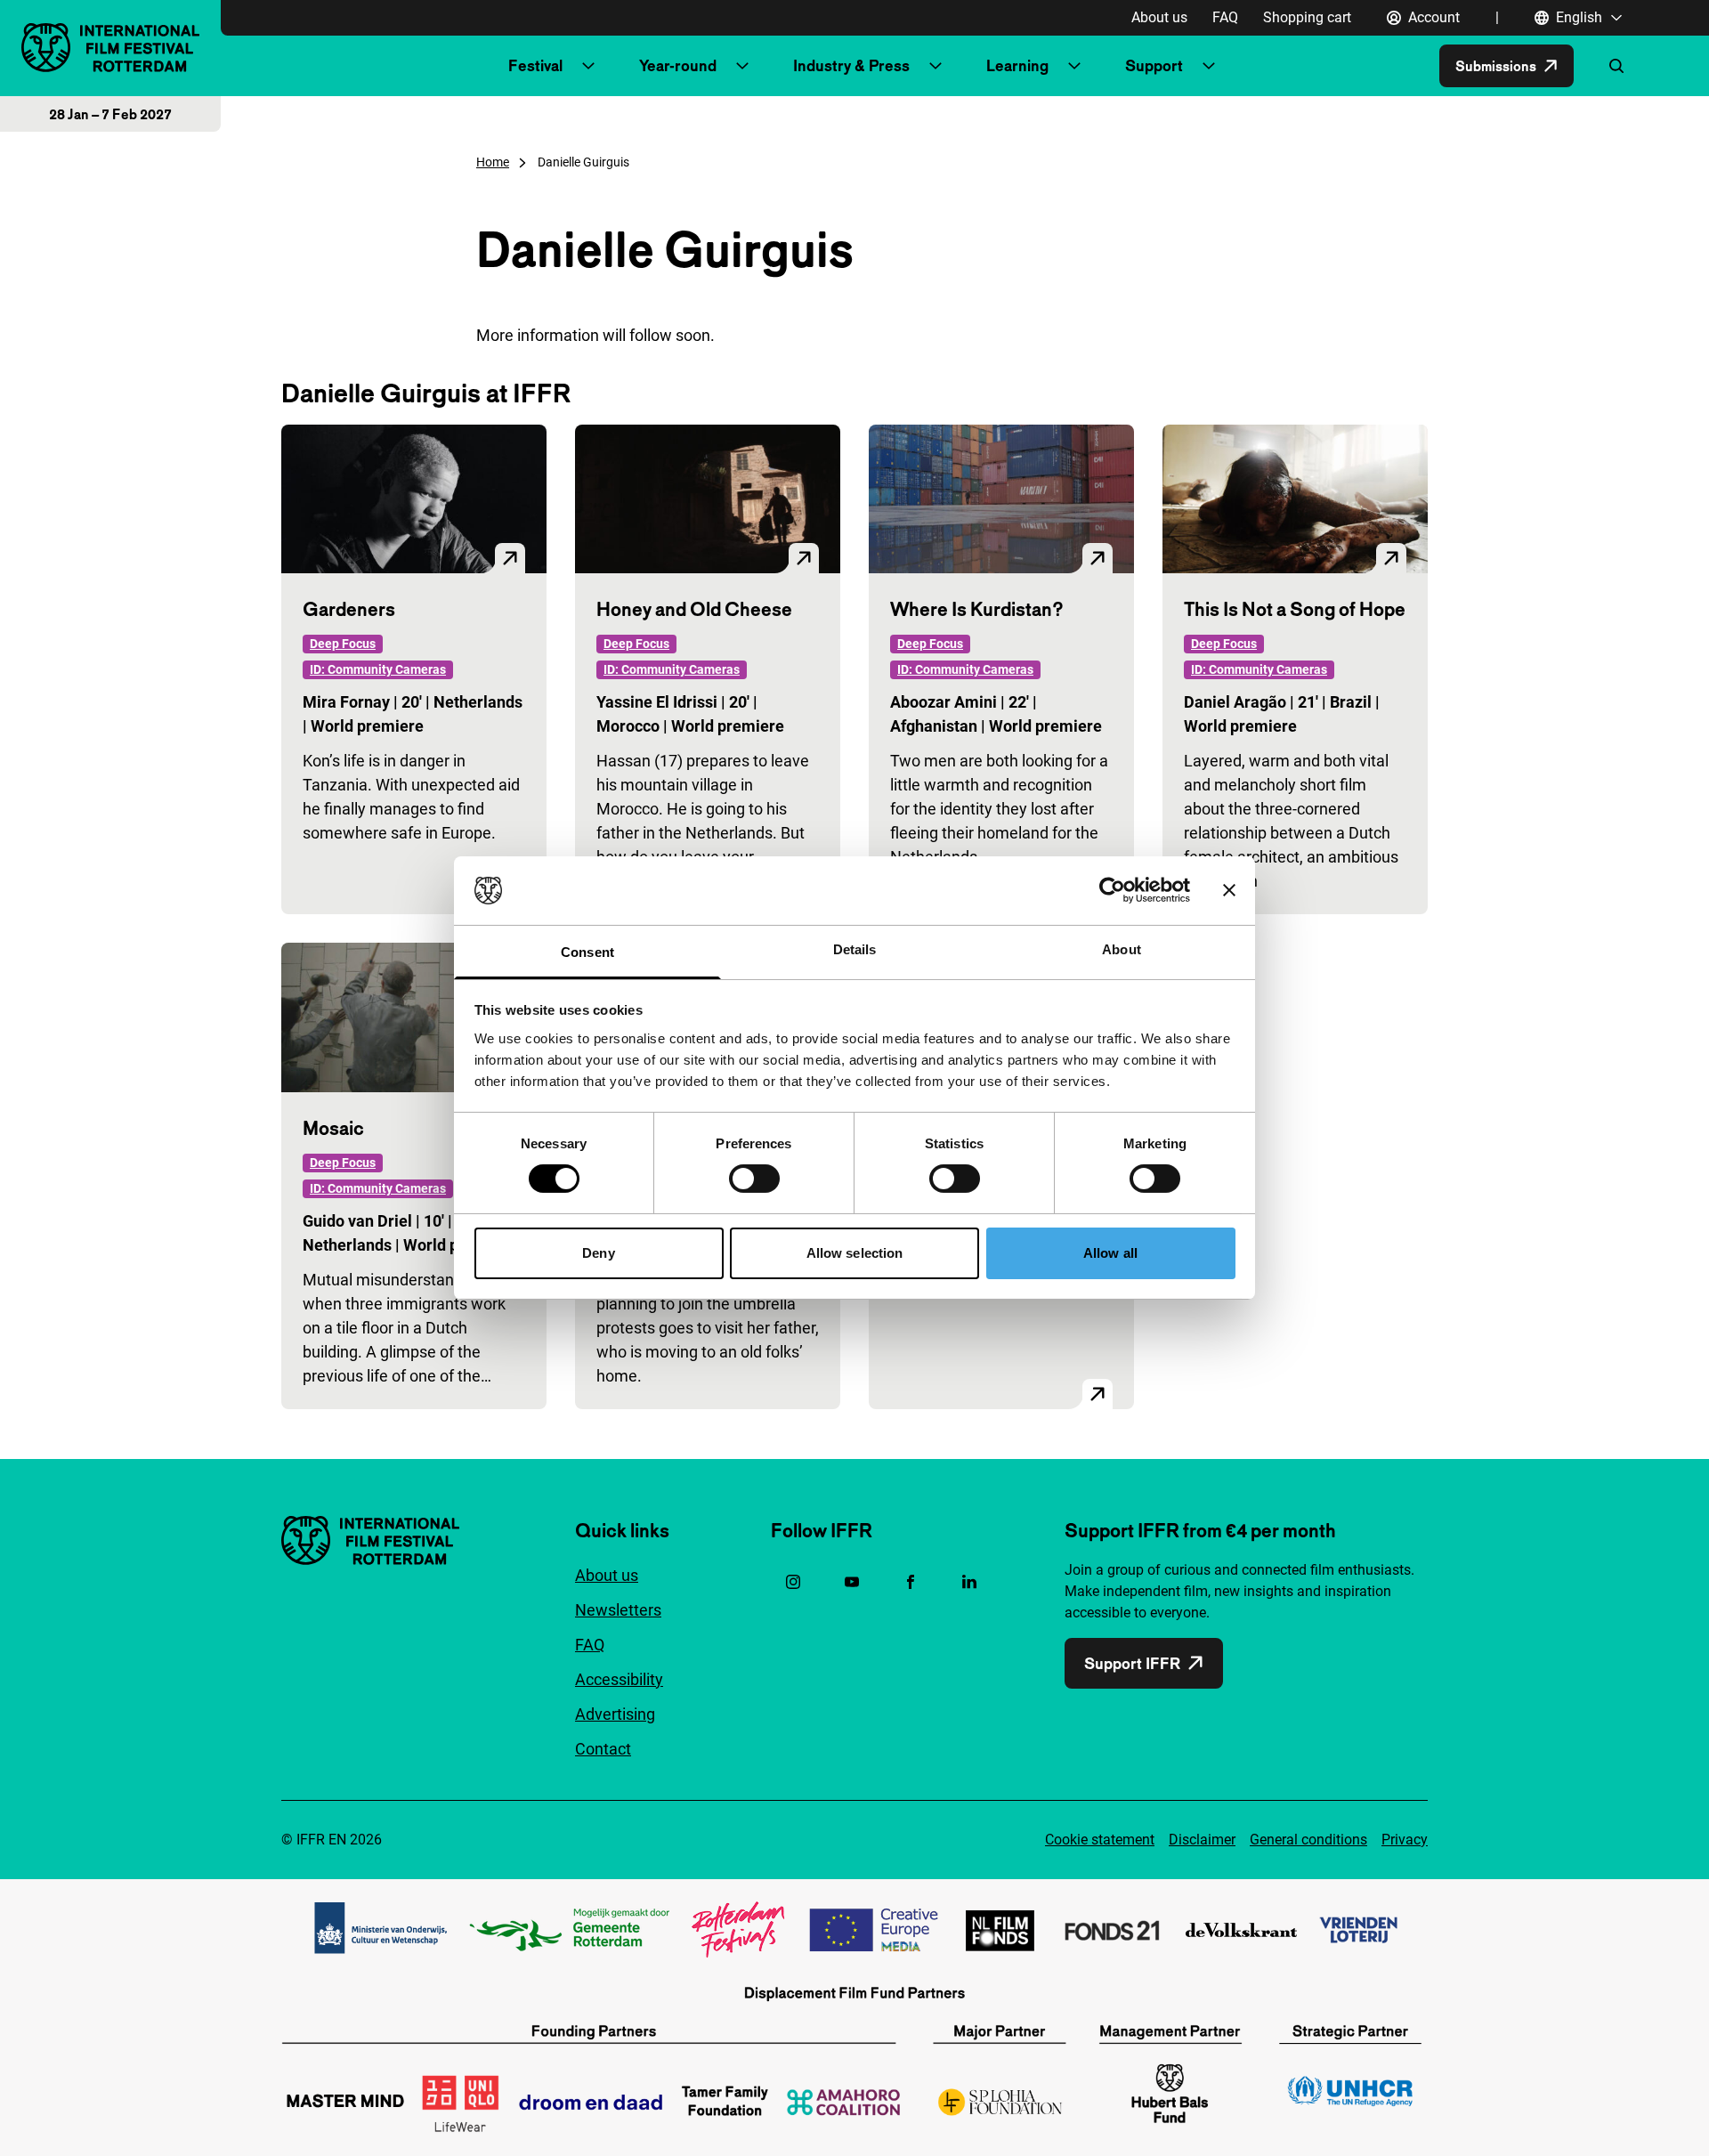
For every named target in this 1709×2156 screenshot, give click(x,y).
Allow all (1110, 1253)
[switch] (754, 1179)
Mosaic (333, 1128)
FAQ (1225, 17)
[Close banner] (1229, 890)
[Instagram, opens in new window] (793, 1582)
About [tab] (1122, 949)
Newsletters (618, 1610)
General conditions (1308, 1840)
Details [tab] (855, 949)
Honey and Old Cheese (694, 609)
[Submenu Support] (1209, 66)
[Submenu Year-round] (742, 66)
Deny (598, 1253)
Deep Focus (343, 644)
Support (1154, 65)
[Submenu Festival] (588, 66)
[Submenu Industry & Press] (935, 66)
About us (1159, 17)
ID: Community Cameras (378, 669)
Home (493, 162)
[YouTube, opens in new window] (852, 1582)
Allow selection (855, 1253)
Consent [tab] (587, 952)
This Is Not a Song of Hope (1295, 609)
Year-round (678, 65)
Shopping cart (1307, 17)
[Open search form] (1616, 66)
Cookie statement (1100, 1840)
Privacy (1405, 1840)
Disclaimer (1202, 1840)
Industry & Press (851, 65)
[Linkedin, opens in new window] (969, 1582)
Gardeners (349, 609)
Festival (535, 65)
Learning (1017, 65)
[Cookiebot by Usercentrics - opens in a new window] (1112, 890)
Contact (603, 1749)
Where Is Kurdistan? (977, 609)
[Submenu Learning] (1074, 66)
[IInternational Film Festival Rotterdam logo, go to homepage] (110, 48)
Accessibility (619, 1679)
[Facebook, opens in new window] (911, 1582)
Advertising (615, 1714)
